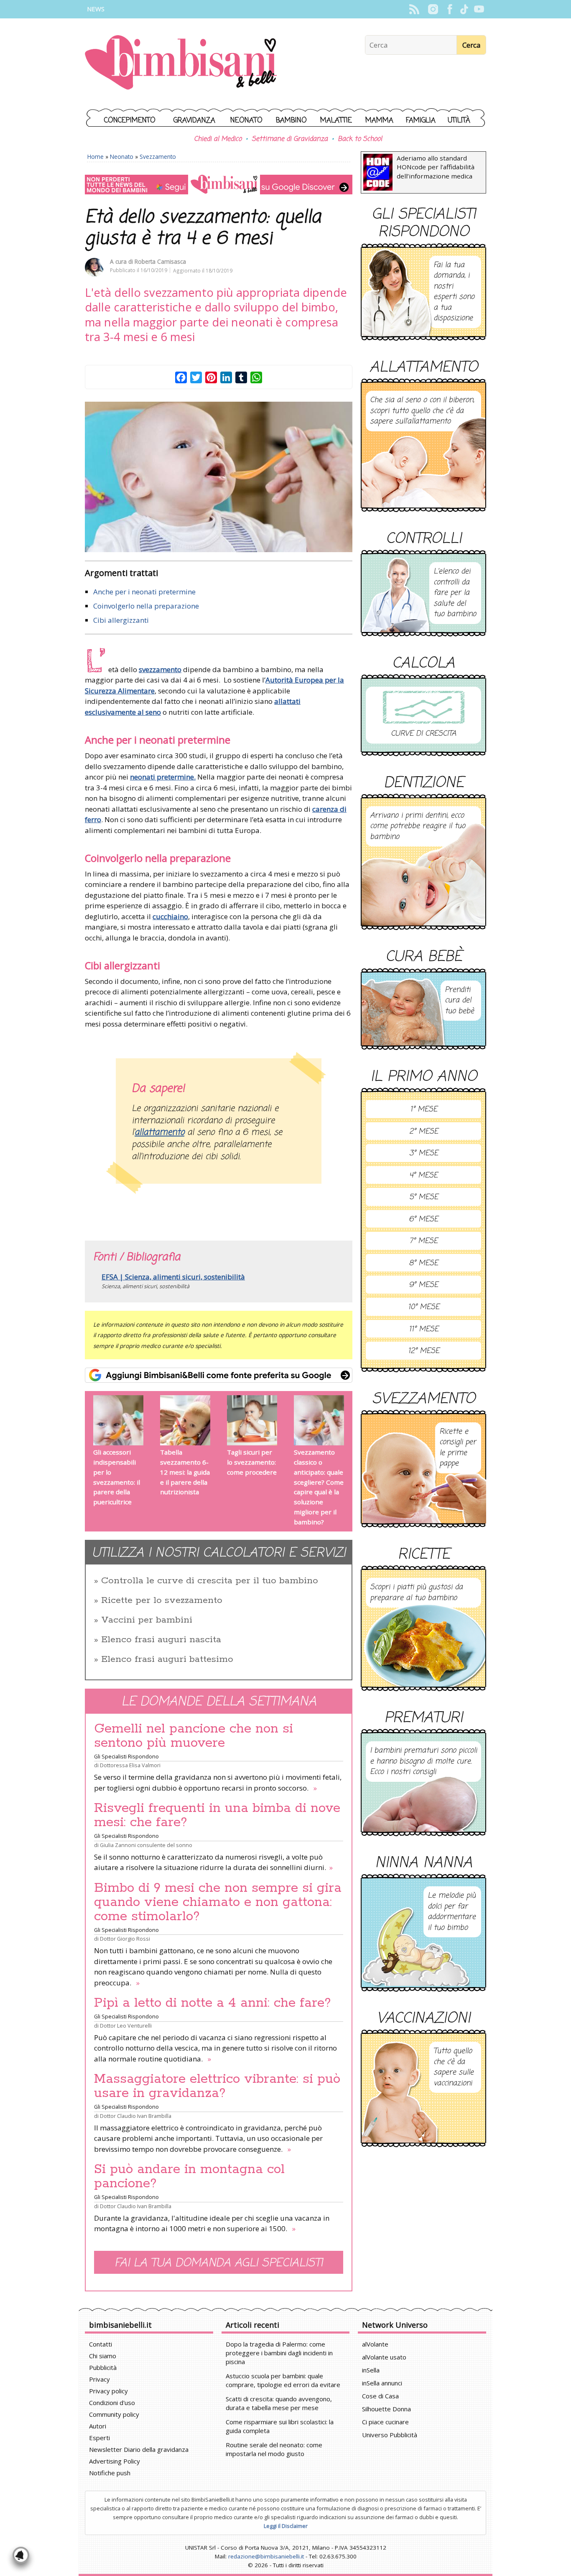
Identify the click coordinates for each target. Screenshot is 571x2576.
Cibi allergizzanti (121, 620)
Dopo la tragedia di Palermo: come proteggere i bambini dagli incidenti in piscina (279, 2353)
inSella (371, 2370)
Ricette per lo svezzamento (162, 1600)
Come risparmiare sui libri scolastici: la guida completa (280, 2426)
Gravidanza (194, 121)
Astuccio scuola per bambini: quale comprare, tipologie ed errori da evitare (283, 2380)
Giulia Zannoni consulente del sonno (146, 1845)
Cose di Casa (380, 2396)
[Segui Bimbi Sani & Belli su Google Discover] (219, 185)
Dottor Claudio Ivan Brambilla (136, 2116)
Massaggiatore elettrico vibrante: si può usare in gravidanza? (217, 2086)
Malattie (336, 121)
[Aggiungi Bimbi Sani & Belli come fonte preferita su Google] (219, 1375)
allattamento (159, 1133)
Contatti (101, 2344)
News (96, 9)
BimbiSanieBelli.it (181, 63)
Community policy (114, 2414)
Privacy (99, 2379)
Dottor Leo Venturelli (126, 2026)
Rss (414, 9)
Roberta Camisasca (160, 261)
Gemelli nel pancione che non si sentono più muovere (194, 1736)
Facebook (450, 9)
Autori (98, 2426)
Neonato (246, 121)
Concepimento (130, 121)
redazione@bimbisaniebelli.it (266, 2556)
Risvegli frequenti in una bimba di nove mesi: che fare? (217, 1815)
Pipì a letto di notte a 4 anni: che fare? (213, 2003)
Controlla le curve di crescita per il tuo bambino (210, 1581)
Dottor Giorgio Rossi (125, 1939)
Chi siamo (103, 2356)
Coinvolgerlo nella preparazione (146, 606)
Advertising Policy (115, 2461)
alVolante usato (384, 2357)
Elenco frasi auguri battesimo (167, 1659)
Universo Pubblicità (390, 2435)
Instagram (433, 9)
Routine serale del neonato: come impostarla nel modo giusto (274, 2449)
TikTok (464, 9)
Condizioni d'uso (112, 2403)
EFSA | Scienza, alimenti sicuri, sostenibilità (173, 1277)
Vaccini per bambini (147, 1620)
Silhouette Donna (386, 2409)
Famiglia (421, 121)
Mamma (379, 121)
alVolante (375, 2344)
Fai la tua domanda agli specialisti (219, 2263)
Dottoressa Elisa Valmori (130, 1765)
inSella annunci (382, 2383)
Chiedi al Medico (218, 139)
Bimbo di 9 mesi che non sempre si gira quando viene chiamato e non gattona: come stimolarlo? (218, 1902)
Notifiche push (110, 2473)
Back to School (360, 139)
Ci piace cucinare (385, 2422)
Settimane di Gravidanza (290, 139)
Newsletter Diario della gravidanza (139, 2449)
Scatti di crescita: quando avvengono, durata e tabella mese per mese (279, 2403)
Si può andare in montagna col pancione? (189, 2176)
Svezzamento (158, 157)
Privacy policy (108, 2391)
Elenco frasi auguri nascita (161, 1640)
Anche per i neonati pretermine (144, 592)
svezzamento (160, 669)
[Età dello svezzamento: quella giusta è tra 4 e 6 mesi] (219, 477)
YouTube (479, 9)
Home (96, 157)
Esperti (99, 2438)
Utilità (459, 121)
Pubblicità (103, 2367)
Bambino (291, 121)
